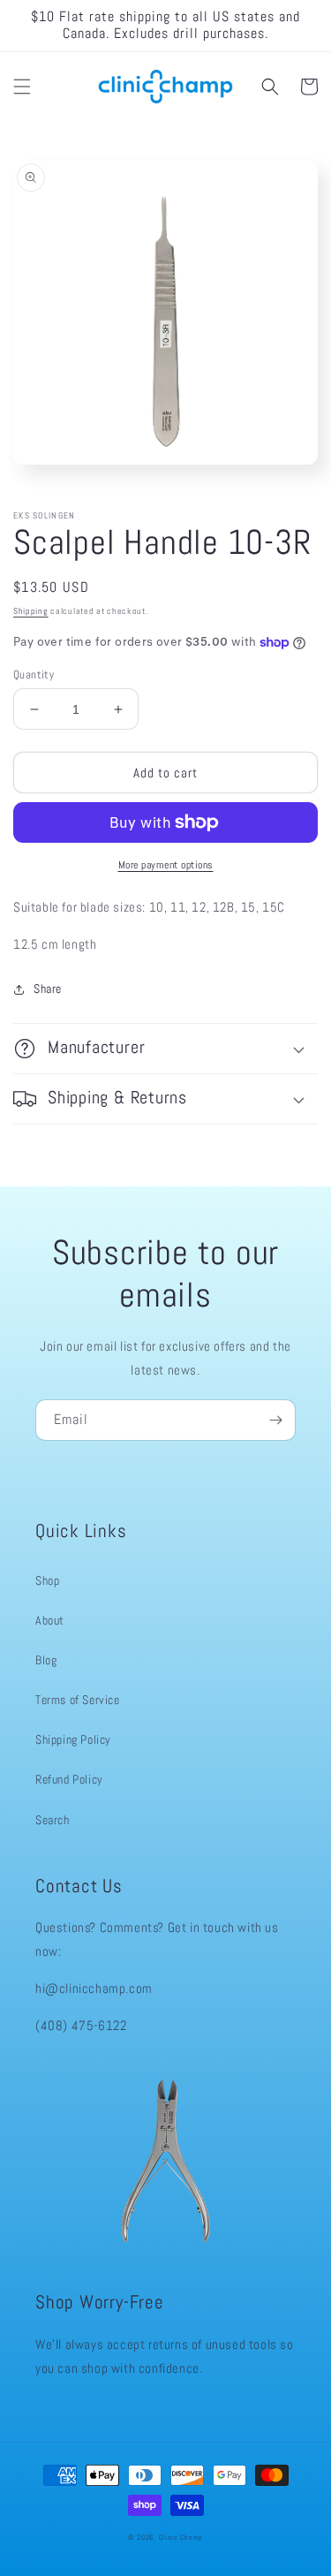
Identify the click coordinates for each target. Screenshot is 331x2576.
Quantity (34, 674)
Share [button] (48, 989)
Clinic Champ (181, 2537)
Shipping (31, 611)
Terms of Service (78, 1700)
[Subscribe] (275, 1420)
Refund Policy (69, 1779)
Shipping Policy (73, 1739)
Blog (46, 1660)
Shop (47, 1580)
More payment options (166, 865)
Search (53, 1820)
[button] (22, 87)
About (50, 1620)
